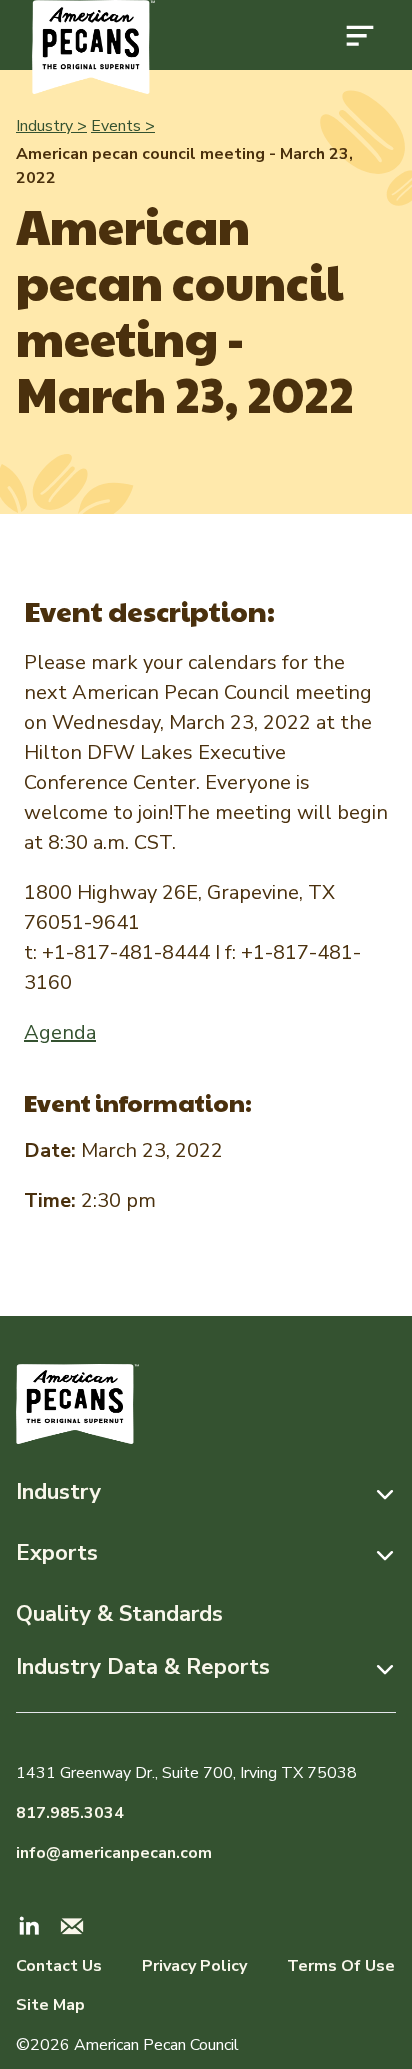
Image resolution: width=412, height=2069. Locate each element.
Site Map (50, 2005)
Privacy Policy (194, 1966)
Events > (123, 126)
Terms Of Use (341, 1966)
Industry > (51, 126)
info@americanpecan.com (114, 1853)
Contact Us (59, 1966)
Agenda (60, 1032)
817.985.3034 (70, 1813)
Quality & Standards (119, 1614)
